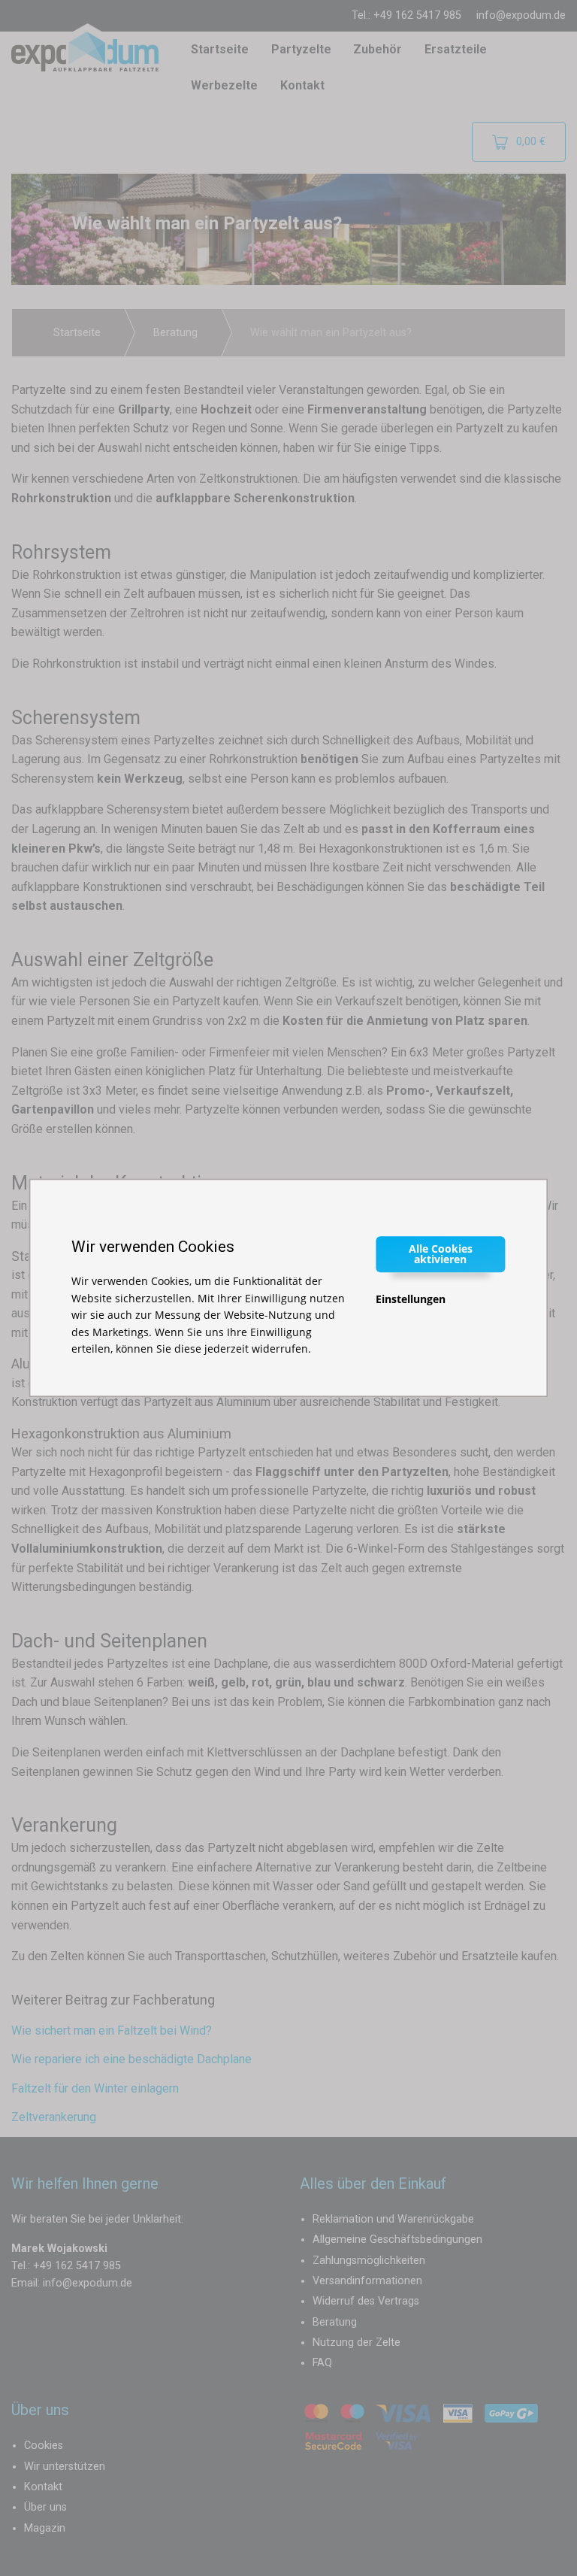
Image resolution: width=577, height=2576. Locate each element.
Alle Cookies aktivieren (441, 1254)
